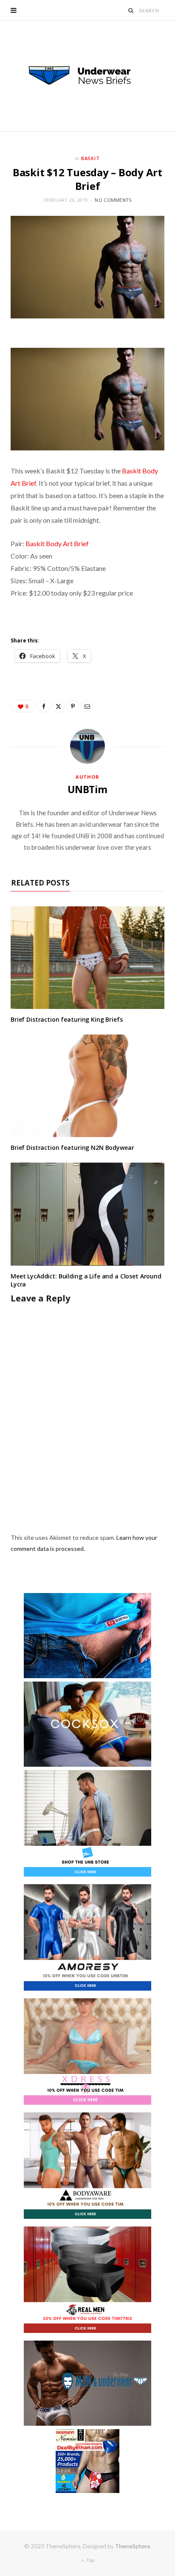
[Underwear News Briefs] (87, 76)
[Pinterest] (73, 706)
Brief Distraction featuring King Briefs (67, 1019)
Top (90, 2560)
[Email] (87, 706)
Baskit (91, 158)
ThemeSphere (133, 2546)
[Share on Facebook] (44, 706)
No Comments (113, 200)
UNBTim (87, 789)
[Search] (131, 10)
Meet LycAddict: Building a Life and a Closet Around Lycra (86, 1280)
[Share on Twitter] (58, 706)
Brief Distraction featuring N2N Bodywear (72, 1148)
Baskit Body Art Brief (57, 543)
